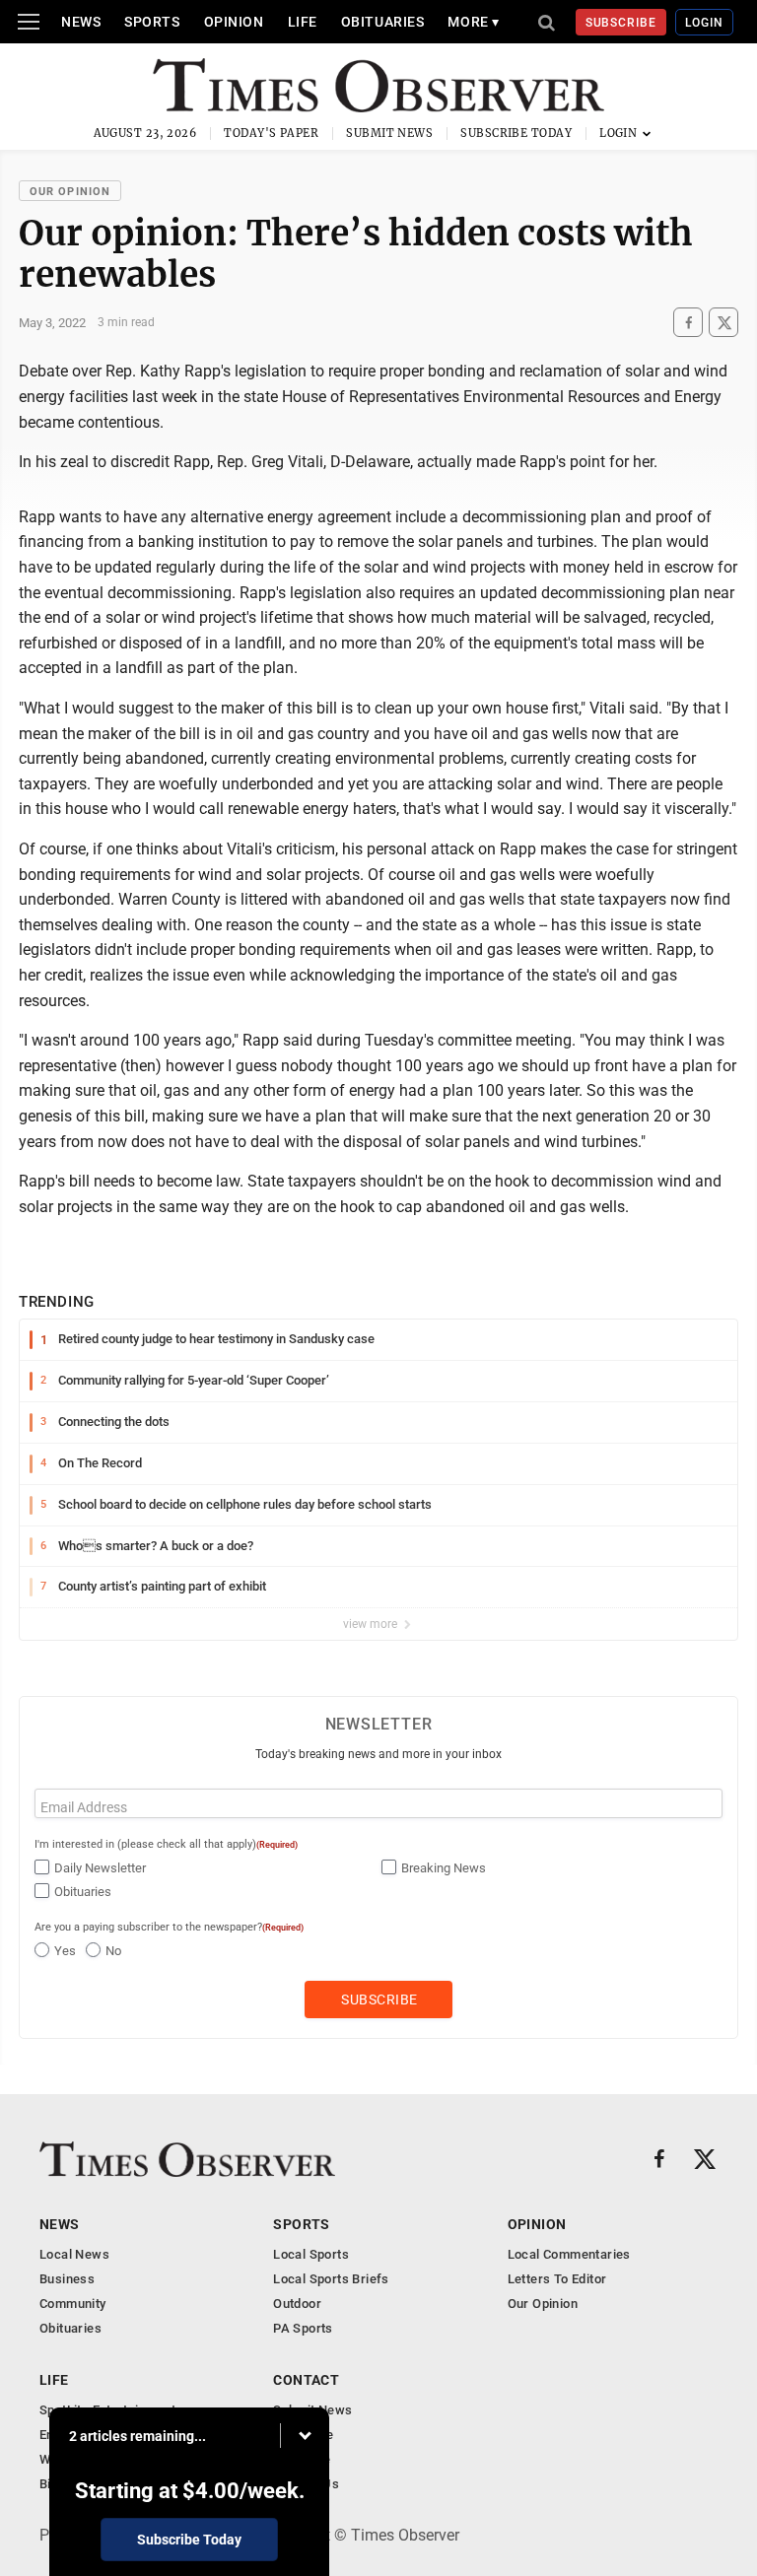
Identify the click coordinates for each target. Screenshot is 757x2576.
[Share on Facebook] (688, 323)
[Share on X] (723, 323)
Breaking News (444, 1868)
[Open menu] (29, 22)
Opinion (234, 22)
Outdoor (297, 2304)
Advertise (302, 2459)
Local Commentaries (569, 2254)
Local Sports (311, 2254)
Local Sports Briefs (331, 2279)
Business (67, 2279)
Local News (74, 2254)
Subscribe (621, 23)
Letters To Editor (557, 2279)
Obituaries (383, 22)
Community (73, 2304)
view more (372, 1624)
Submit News (389, 133)
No (113, 1951)
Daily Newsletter (100, 1868)
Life (303, 22)
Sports (152, 22)
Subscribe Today (516, 133)
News (81, 22)
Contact (306, 2380)
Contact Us (306, 2484)
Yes (65, 1951)
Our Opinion (70, 192)
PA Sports (303, 2328)
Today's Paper (271, 133)
